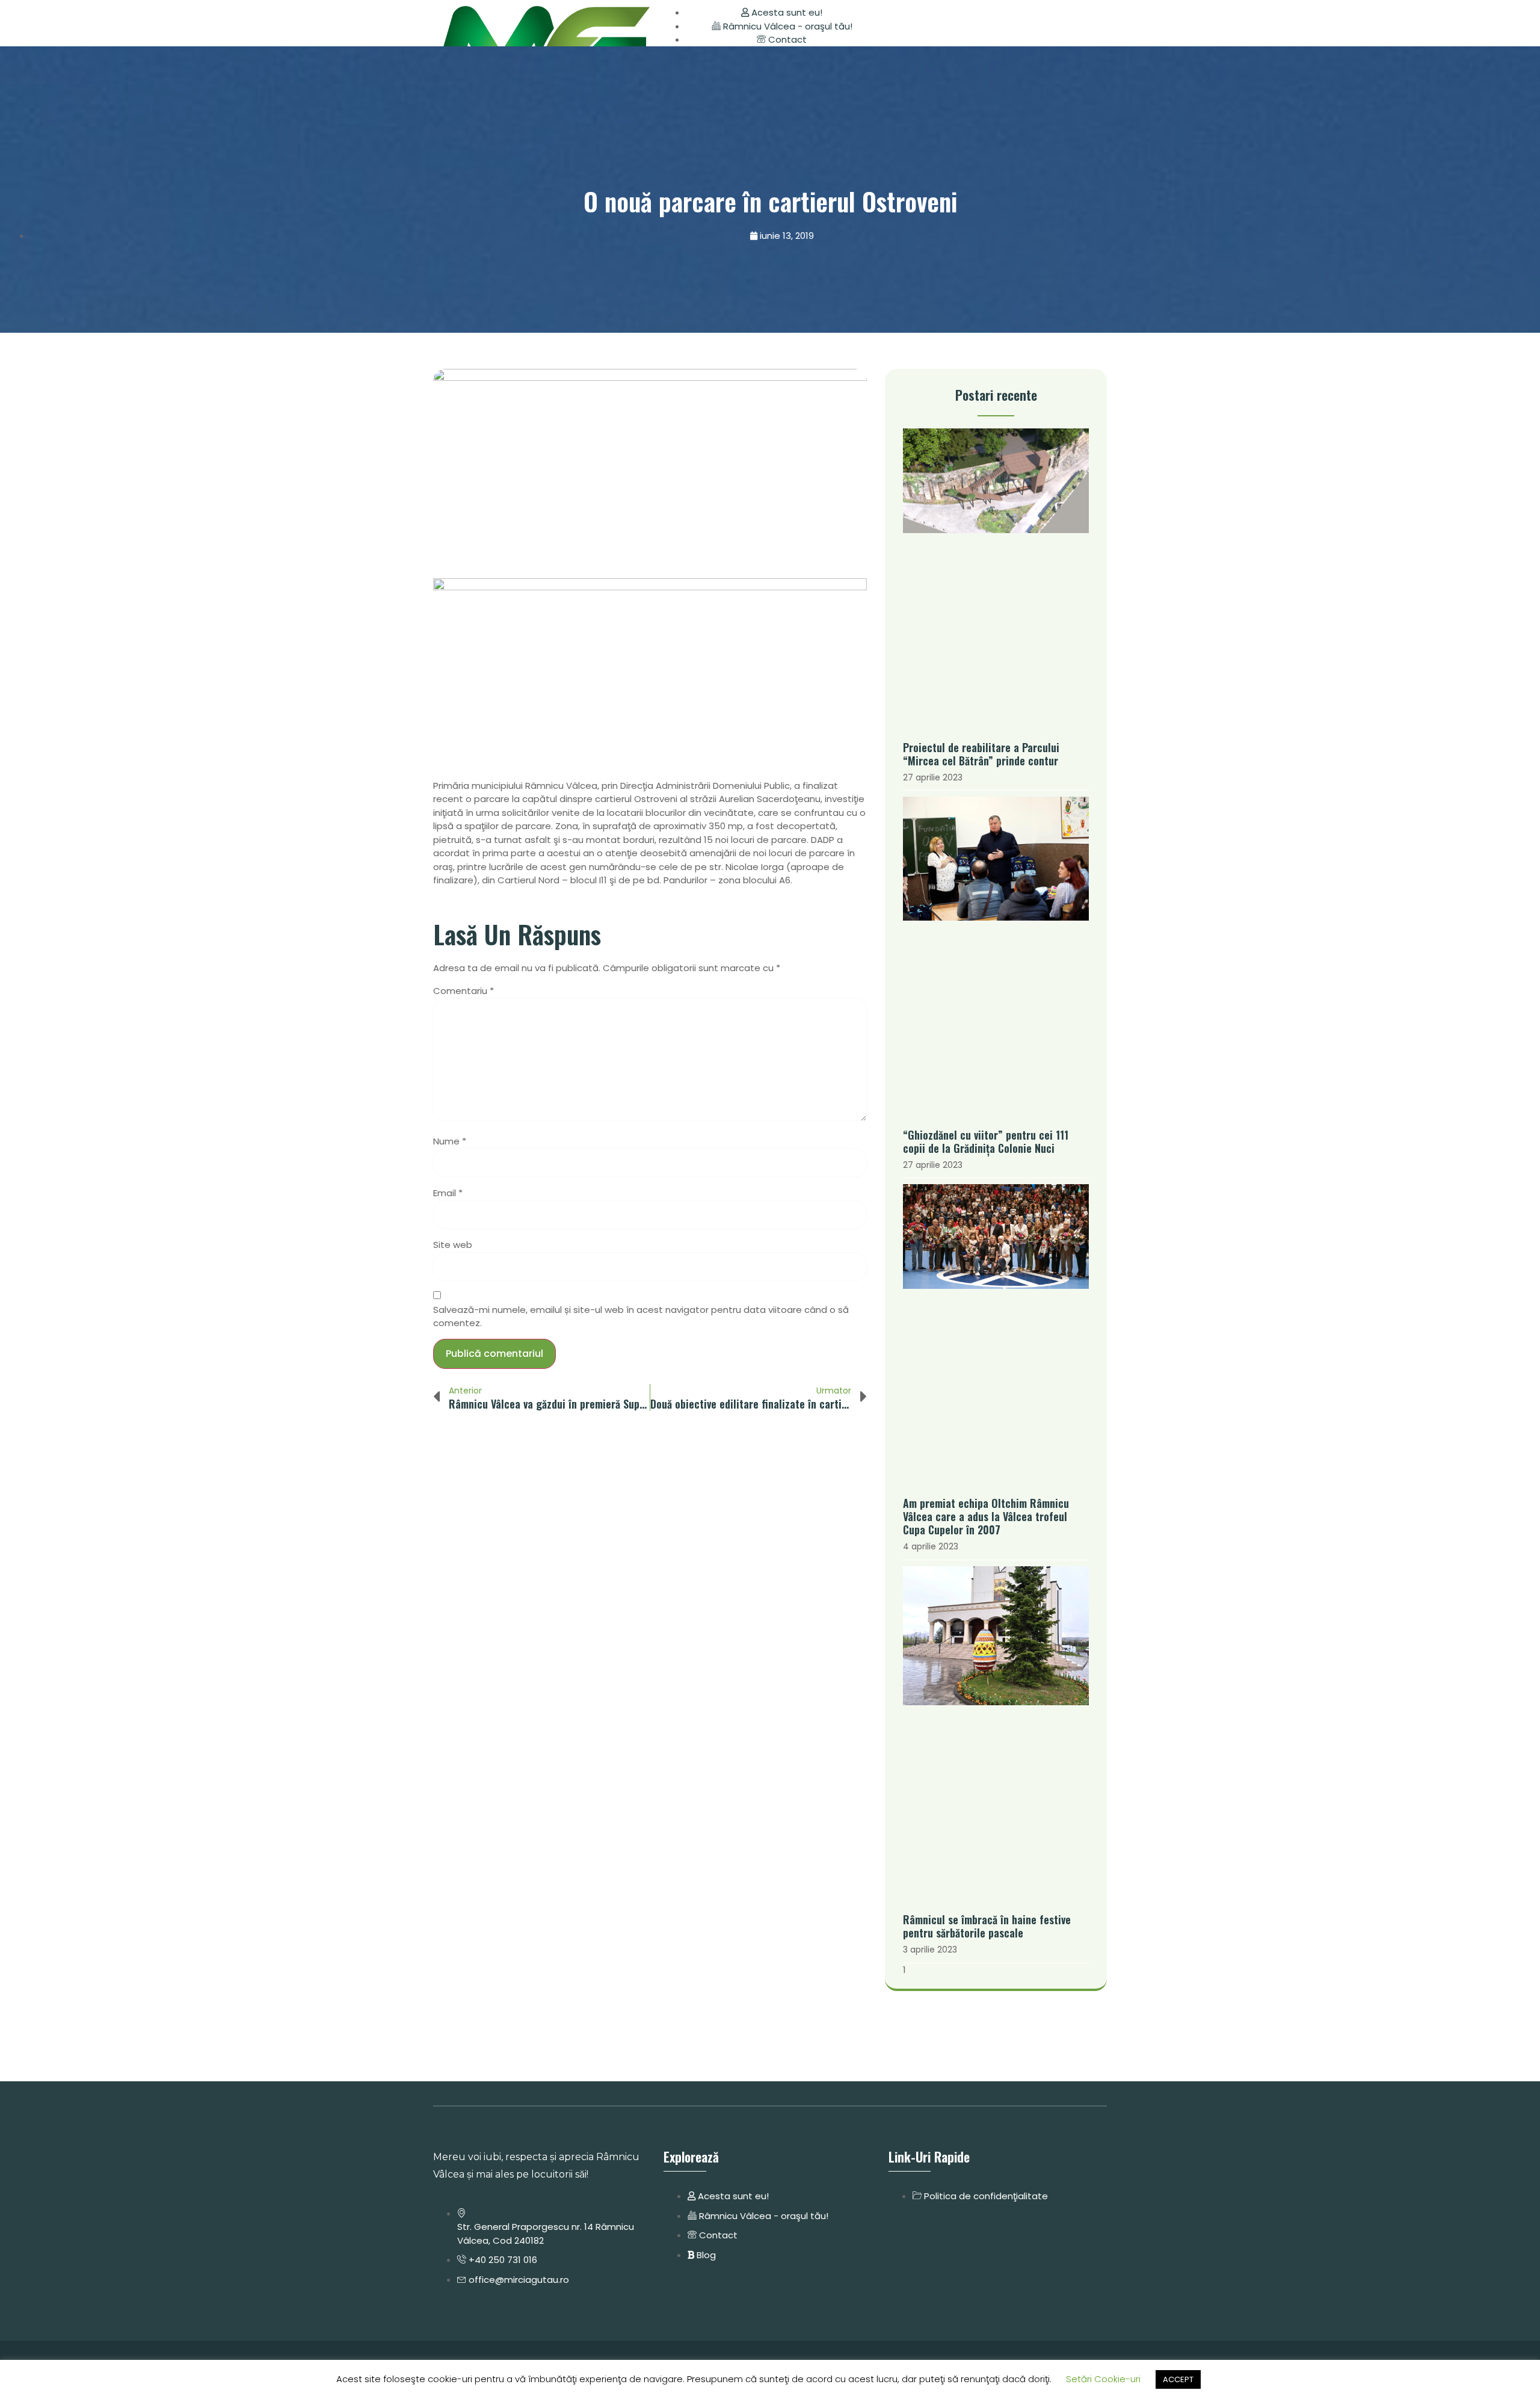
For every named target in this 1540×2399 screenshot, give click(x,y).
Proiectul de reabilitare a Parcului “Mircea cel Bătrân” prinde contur (981, 754)
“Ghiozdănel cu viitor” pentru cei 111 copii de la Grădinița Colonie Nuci (986, 1141)
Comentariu (464, 991)
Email (448, 1193)
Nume (450, 1141)
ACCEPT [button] (1178, 2379)
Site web (453, 1245)
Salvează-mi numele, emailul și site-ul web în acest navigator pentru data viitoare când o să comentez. (641, 1317)
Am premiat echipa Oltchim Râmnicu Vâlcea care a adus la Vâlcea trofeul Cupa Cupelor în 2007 (986, 1516)
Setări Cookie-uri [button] (1103, 2379)
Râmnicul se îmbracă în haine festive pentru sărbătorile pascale (987, 1926)
